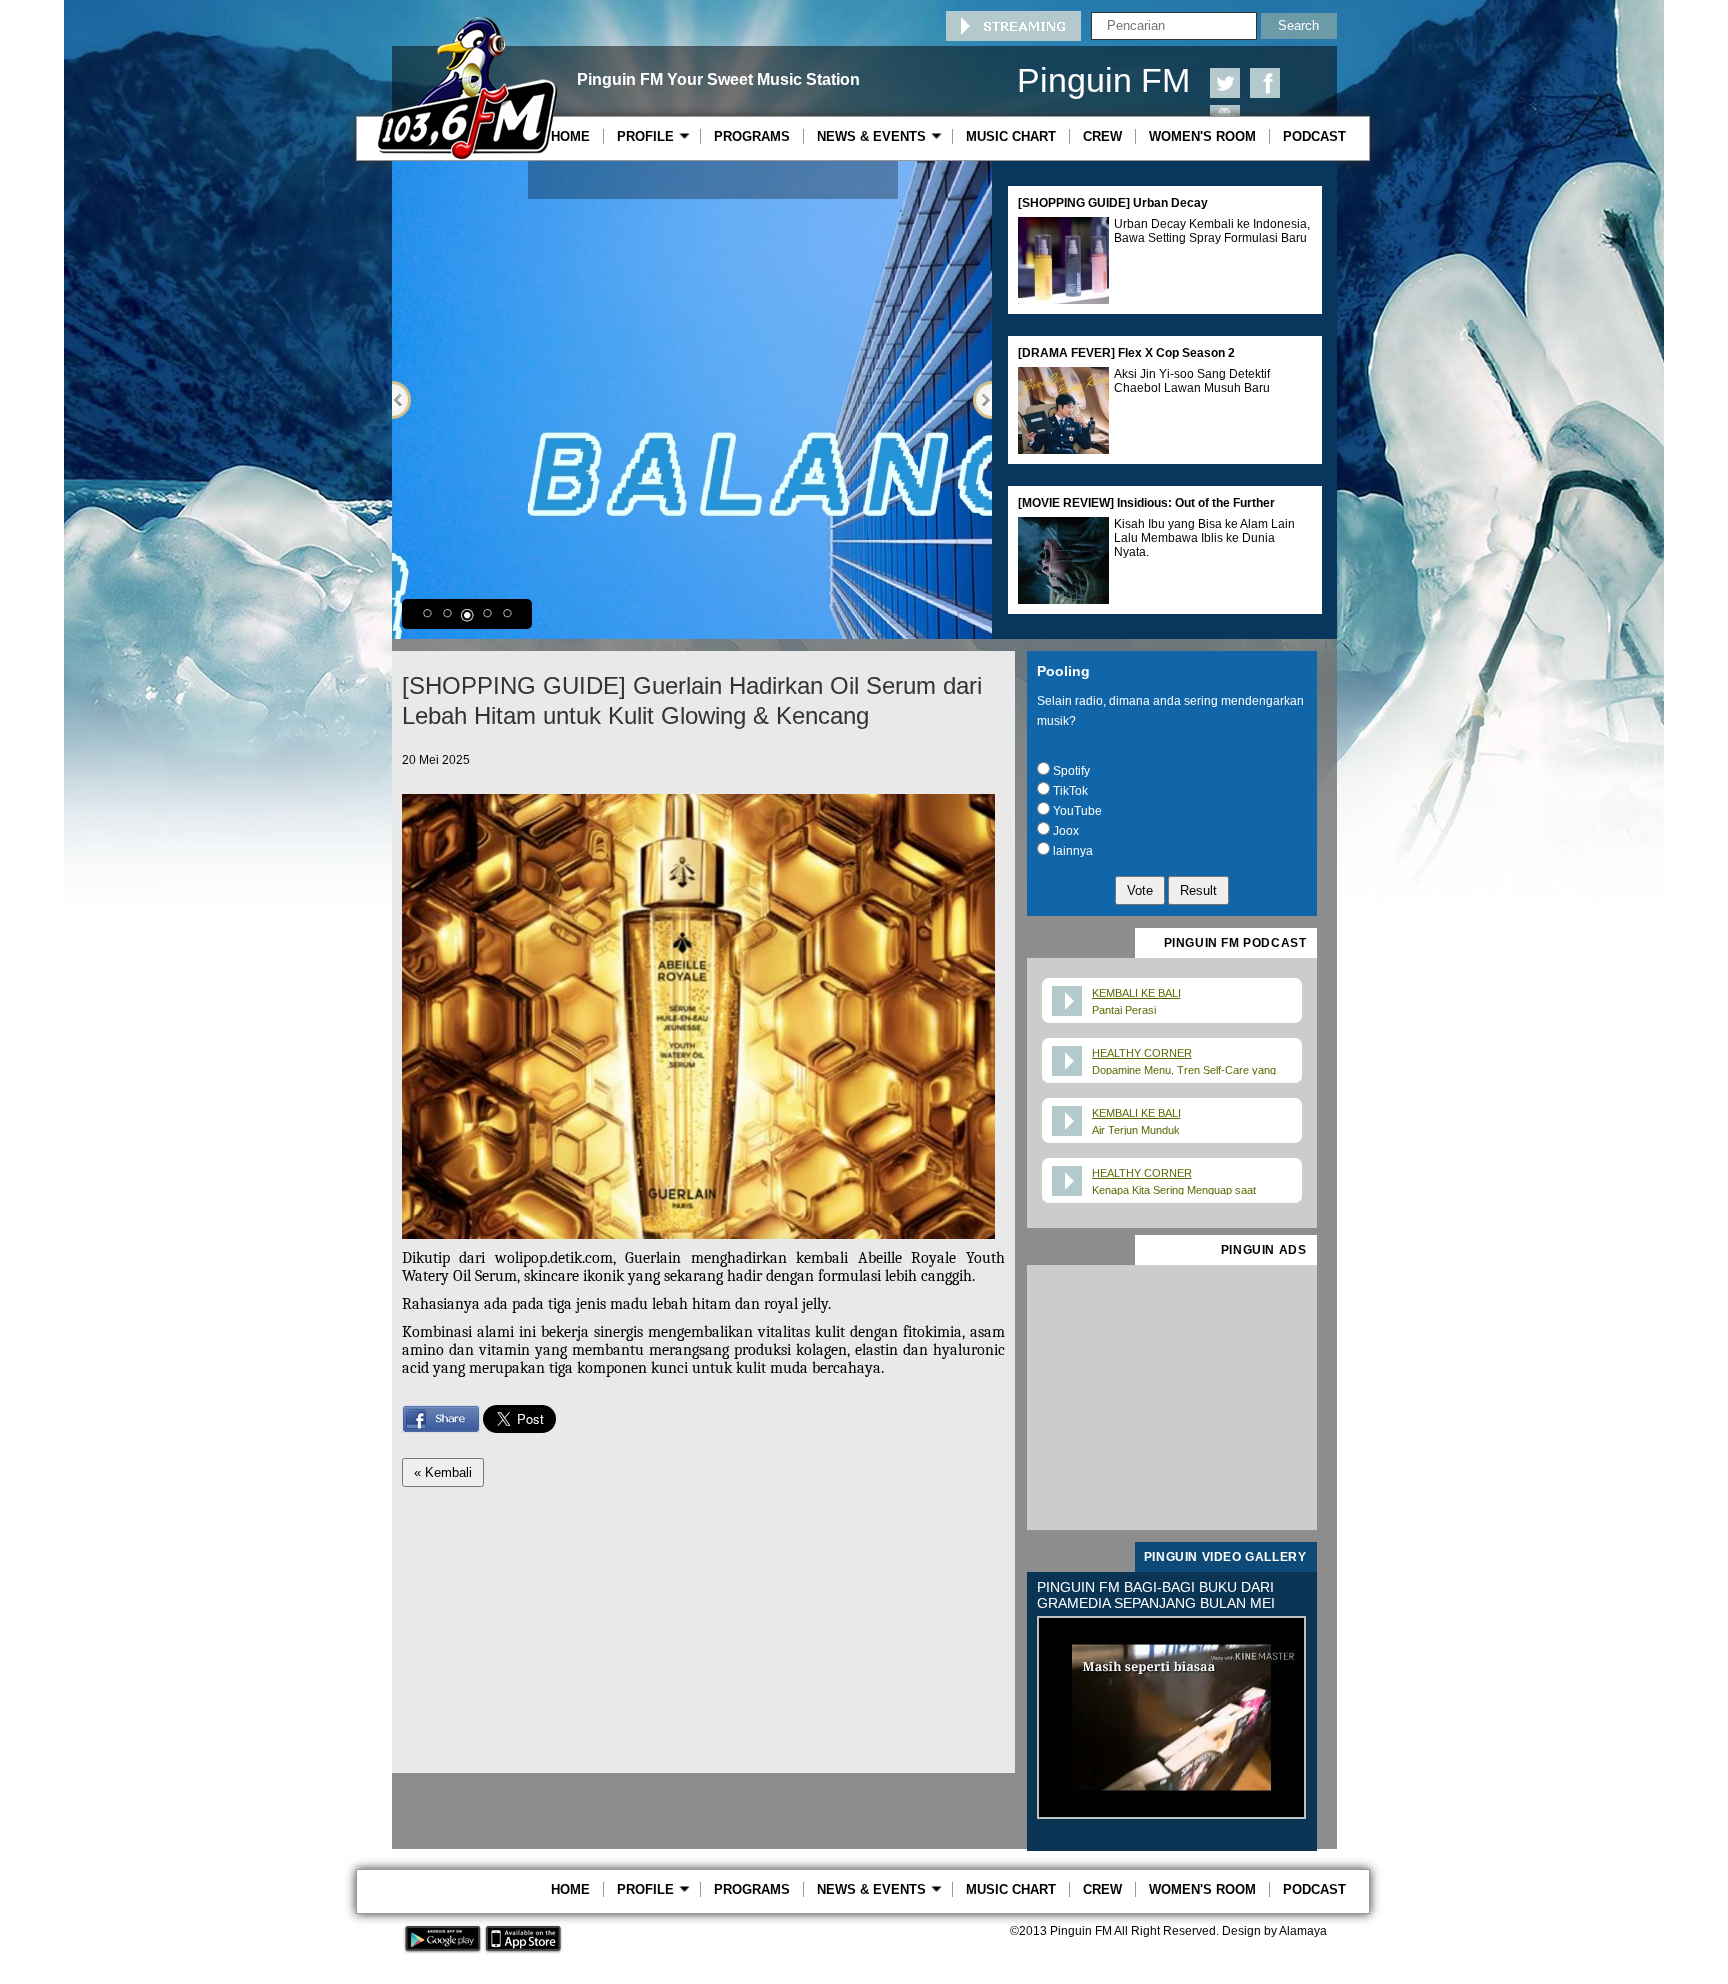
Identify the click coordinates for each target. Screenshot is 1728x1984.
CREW (1102, 136)
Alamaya (1303, 1931)
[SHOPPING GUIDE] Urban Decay (1113, 203)
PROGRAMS (752, 136)
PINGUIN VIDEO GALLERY (1225, 1557)
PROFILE (649, 136)
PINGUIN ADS (1264, 1250)
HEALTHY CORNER (1142, 1053)
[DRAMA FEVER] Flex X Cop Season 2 (1126, 353)
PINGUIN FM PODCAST (1235, 943)
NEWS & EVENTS (875, 136)
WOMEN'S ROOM (1202, 136)
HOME (570, 136)
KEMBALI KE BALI (1136, 993)
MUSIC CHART (1011, 136)
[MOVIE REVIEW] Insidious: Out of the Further (1146, 503)
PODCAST (1314, 136)
